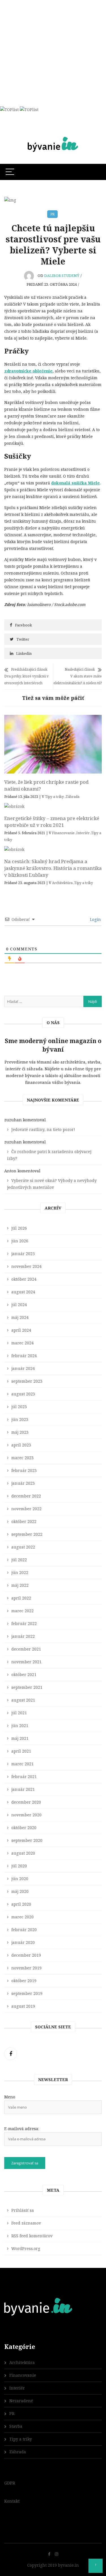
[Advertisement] (53, 53)
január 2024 (23, 1368)
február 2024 (24, 1356)
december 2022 (26, 1496)
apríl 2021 (21, 1751)
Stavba (16, 2426)
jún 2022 (20, 1572)
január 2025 (23, 1254)
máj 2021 (20, 1738)
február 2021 (24, 1777)
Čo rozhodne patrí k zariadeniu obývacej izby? (49, 1155)
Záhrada (73, 797)
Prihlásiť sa (23, 2210)
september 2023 (27, 1381)
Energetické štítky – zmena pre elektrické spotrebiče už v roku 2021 (52, 822)
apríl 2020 (21, 1904)
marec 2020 (22, 1917)
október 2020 (24, 1828)
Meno (10, 2097)
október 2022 (24, 1521)
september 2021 (27, 1687)
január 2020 (23, 1942)
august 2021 (23, 1700)
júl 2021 (19, 1713)
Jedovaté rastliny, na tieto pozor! (43, 1129)
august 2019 (23, 2006)
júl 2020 (19, 1866)
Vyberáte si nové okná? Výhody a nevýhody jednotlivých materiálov (52, 1184)
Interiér (83, 833)
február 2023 (24, 1470)
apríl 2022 (21, 1598)
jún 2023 (20, 1419)
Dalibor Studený (62, 276)
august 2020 (23, 1853)
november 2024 (26, 1266)
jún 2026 (20, 1241)
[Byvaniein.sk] (53, 137)
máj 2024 (20, 1317)
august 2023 (23, 1394)
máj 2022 (20, 1585)
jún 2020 (20, 1879)
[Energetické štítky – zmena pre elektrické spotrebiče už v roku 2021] (53, 806)
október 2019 (24, 1981)
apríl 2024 (21, 1330)
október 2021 (24, 1674)
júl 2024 (19, 1305)
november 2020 (26, 1815)
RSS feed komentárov (32, 2236)
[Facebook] (11, 2054)
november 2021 (26, 1662)
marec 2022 (22, 1611)
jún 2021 (20, 1726)
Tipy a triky (54, 797)
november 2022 (26, 1509)
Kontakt (12, 2501)
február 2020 (24, 1930)
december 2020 (26, 1802)
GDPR (10, 2483)
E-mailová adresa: (22, 2129)
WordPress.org (26, 2248)
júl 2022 (19, 1560)
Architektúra (62, 883)
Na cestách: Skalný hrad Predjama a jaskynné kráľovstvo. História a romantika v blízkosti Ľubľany (53, 868)
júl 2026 (19, 1228)
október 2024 (24, 1279)
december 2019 (26, 1955)
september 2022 (27, 1534)
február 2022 (24, 1623)
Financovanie (63, 833)
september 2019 (27, 1993)
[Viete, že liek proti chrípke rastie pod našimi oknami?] (53, 744)
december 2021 (26, 1649)
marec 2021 (22, 1764)
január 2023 (23, 1483)
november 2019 (26, 1968)
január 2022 (23, 1636)
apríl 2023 (21, 1445)
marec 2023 (22, 1458)
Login (95, 919)
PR (52, 214)
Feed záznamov (26, 2223)
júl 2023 (19, 1407)
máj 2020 (20, 1891)
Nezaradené (21, 2401)
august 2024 (23, 1292)
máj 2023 (20, 1432)
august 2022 (23, 1547)
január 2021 (23, 1789)
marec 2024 (22, 1343)
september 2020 (27, 1840)
